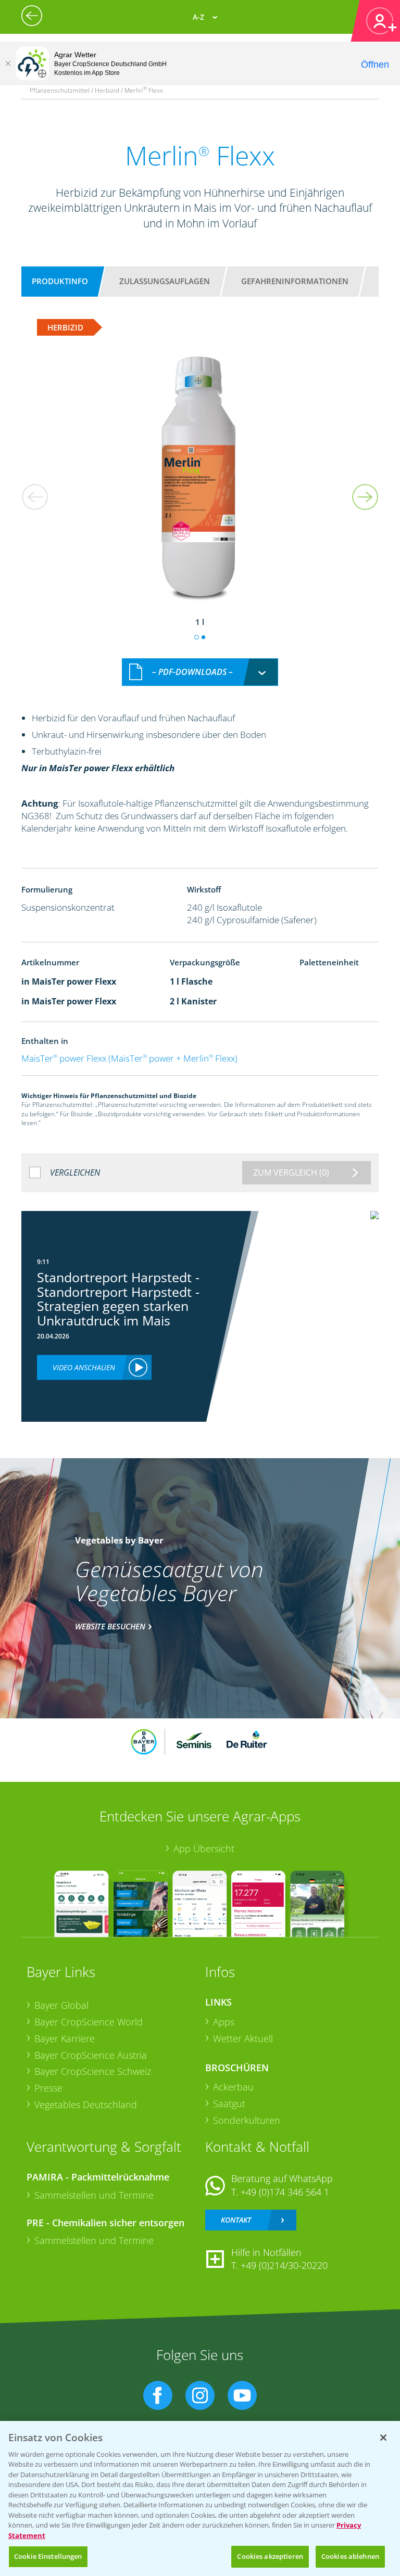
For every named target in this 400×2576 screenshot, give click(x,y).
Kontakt (236, 2220)
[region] (200, 2498)
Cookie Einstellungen (48, 2556)
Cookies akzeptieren (270, 2556)
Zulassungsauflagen (165, 281)
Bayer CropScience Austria (91, 2055)
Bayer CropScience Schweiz (93, 2071)
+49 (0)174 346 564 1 (285, 2192)
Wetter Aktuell (243, 2038)
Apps (224, 2022)
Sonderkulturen (247, 2120)
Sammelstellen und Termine (94, 2195)
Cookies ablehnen (350, 2556)
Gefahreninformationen (295, 281)
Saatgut (229, 2103)
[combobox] (200, 672)
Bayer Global (61, 2005)
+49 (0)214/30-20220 (284, 2265)
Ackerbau (233, 2087)
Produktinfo (60, 281)
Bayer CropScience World (89, 2022)
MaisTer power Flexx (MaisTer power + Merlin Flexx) (129, 1058)
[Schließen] (8, 63)
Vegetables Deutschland (86, 2105)
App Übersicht (204, 1848)
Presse (48, 2088)
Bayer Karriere (65, 2038)
